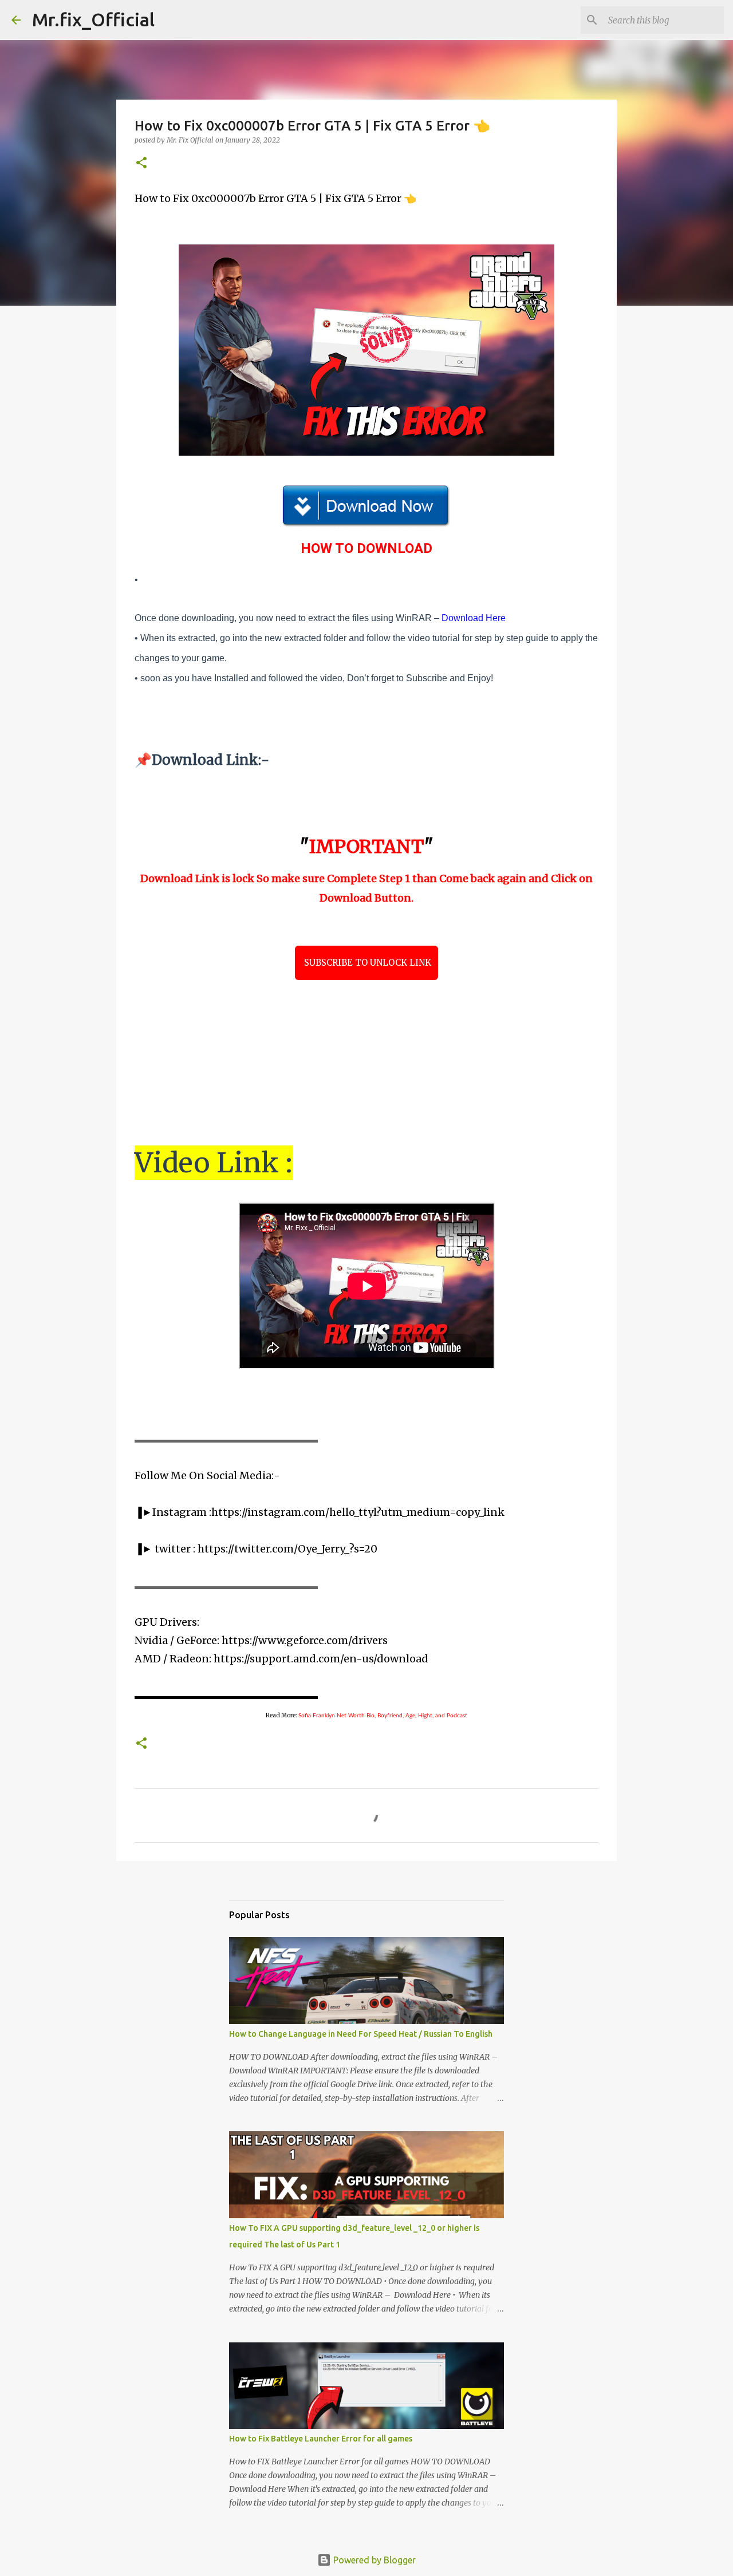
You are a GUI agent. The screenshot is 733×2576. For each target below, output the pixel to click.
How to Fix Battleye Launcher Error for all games (321, 2439)
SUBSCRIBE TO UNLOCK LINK (366, 963)
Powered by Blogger (373, 2560)
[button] (141, 163)
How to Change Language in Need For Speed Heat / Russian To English (361, 2034)
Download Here (474, 618)
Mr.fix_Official (93, 19)
